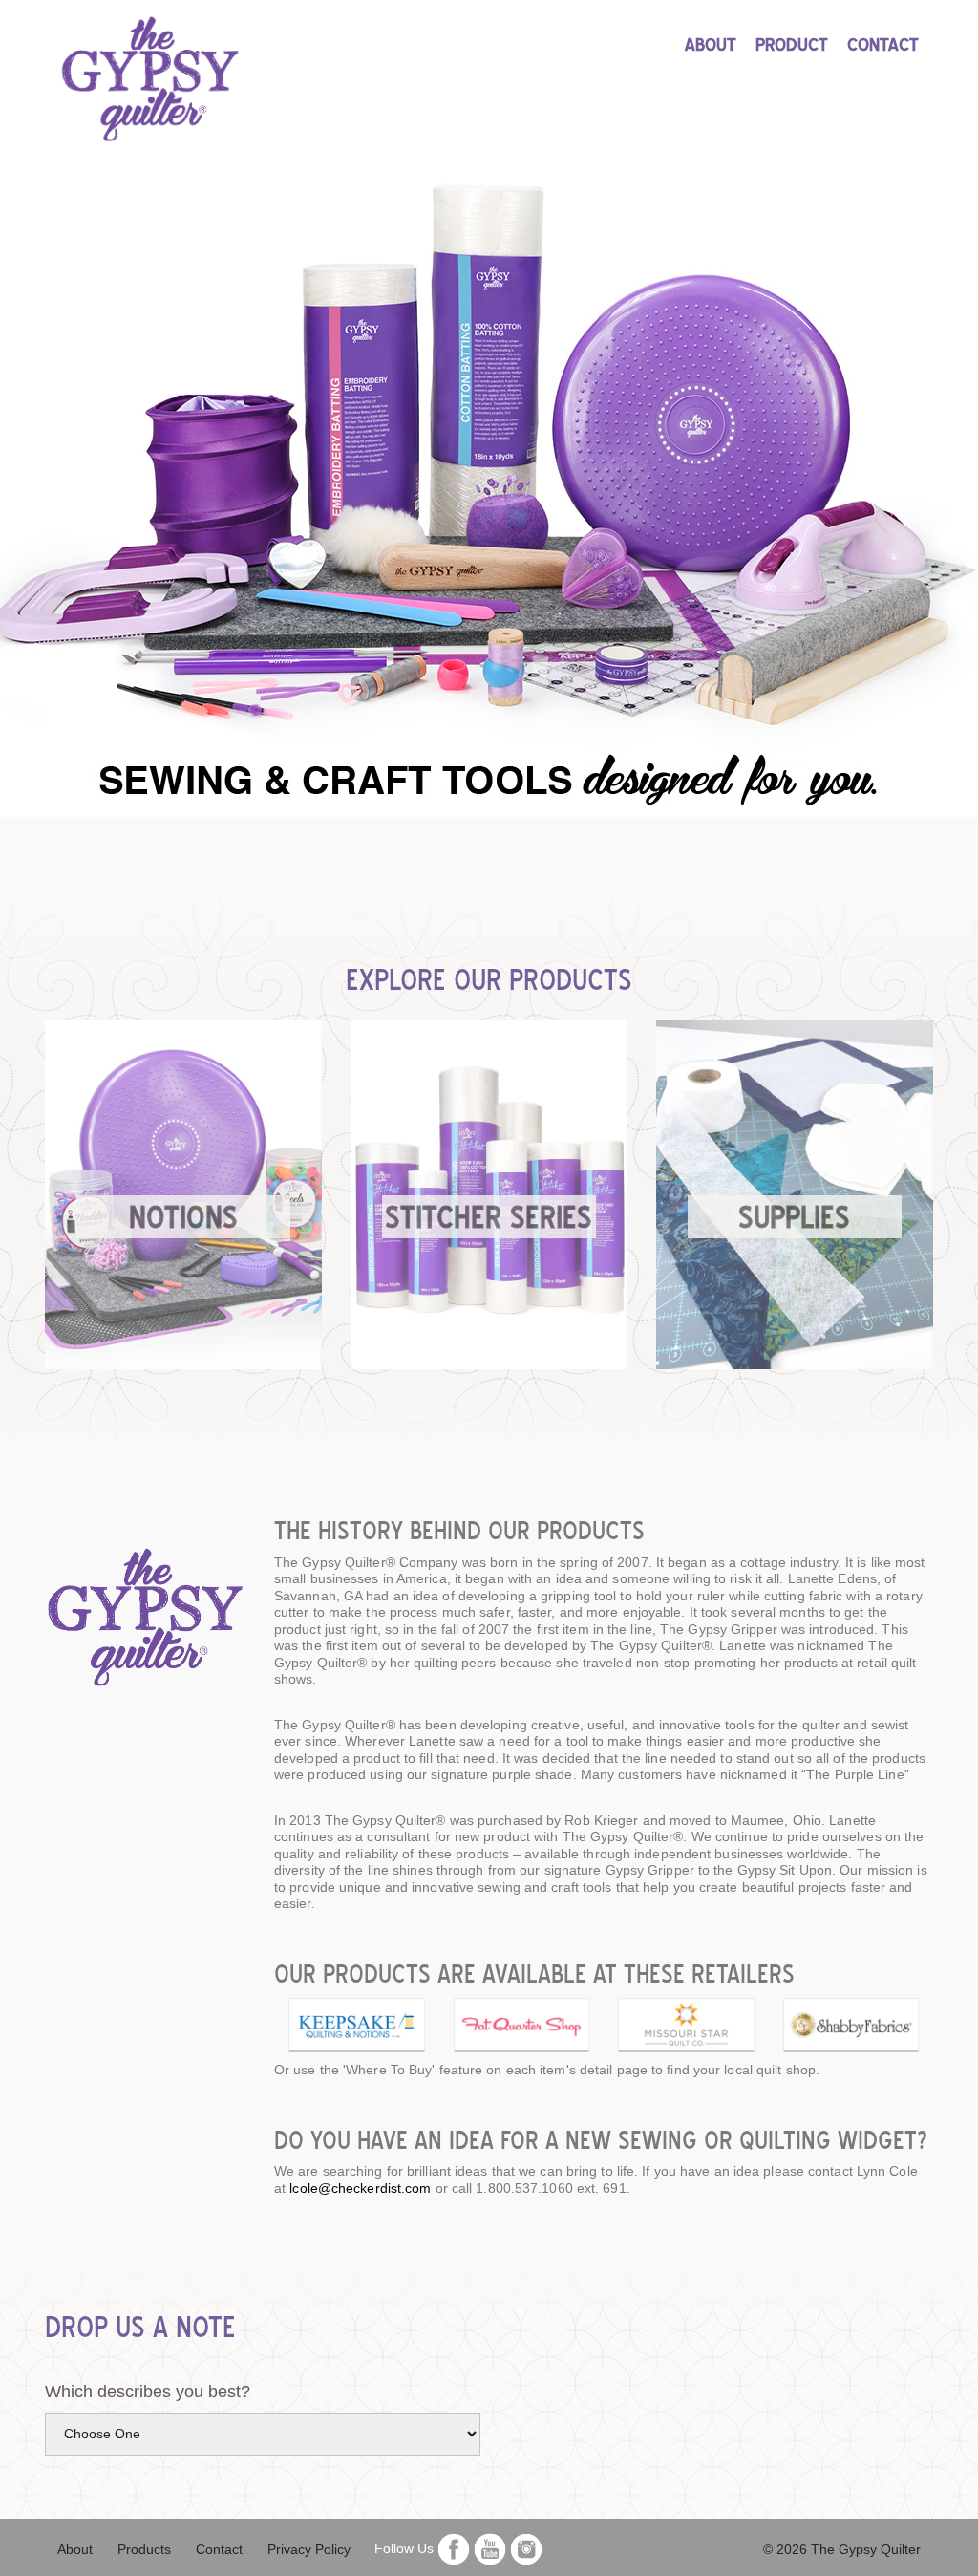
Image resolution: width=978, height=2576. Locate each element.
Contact (219, 2549)
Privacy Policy (309, 2549)
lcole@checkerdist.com (360, 2188)
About (75, 2549)
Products (144, 2549)
